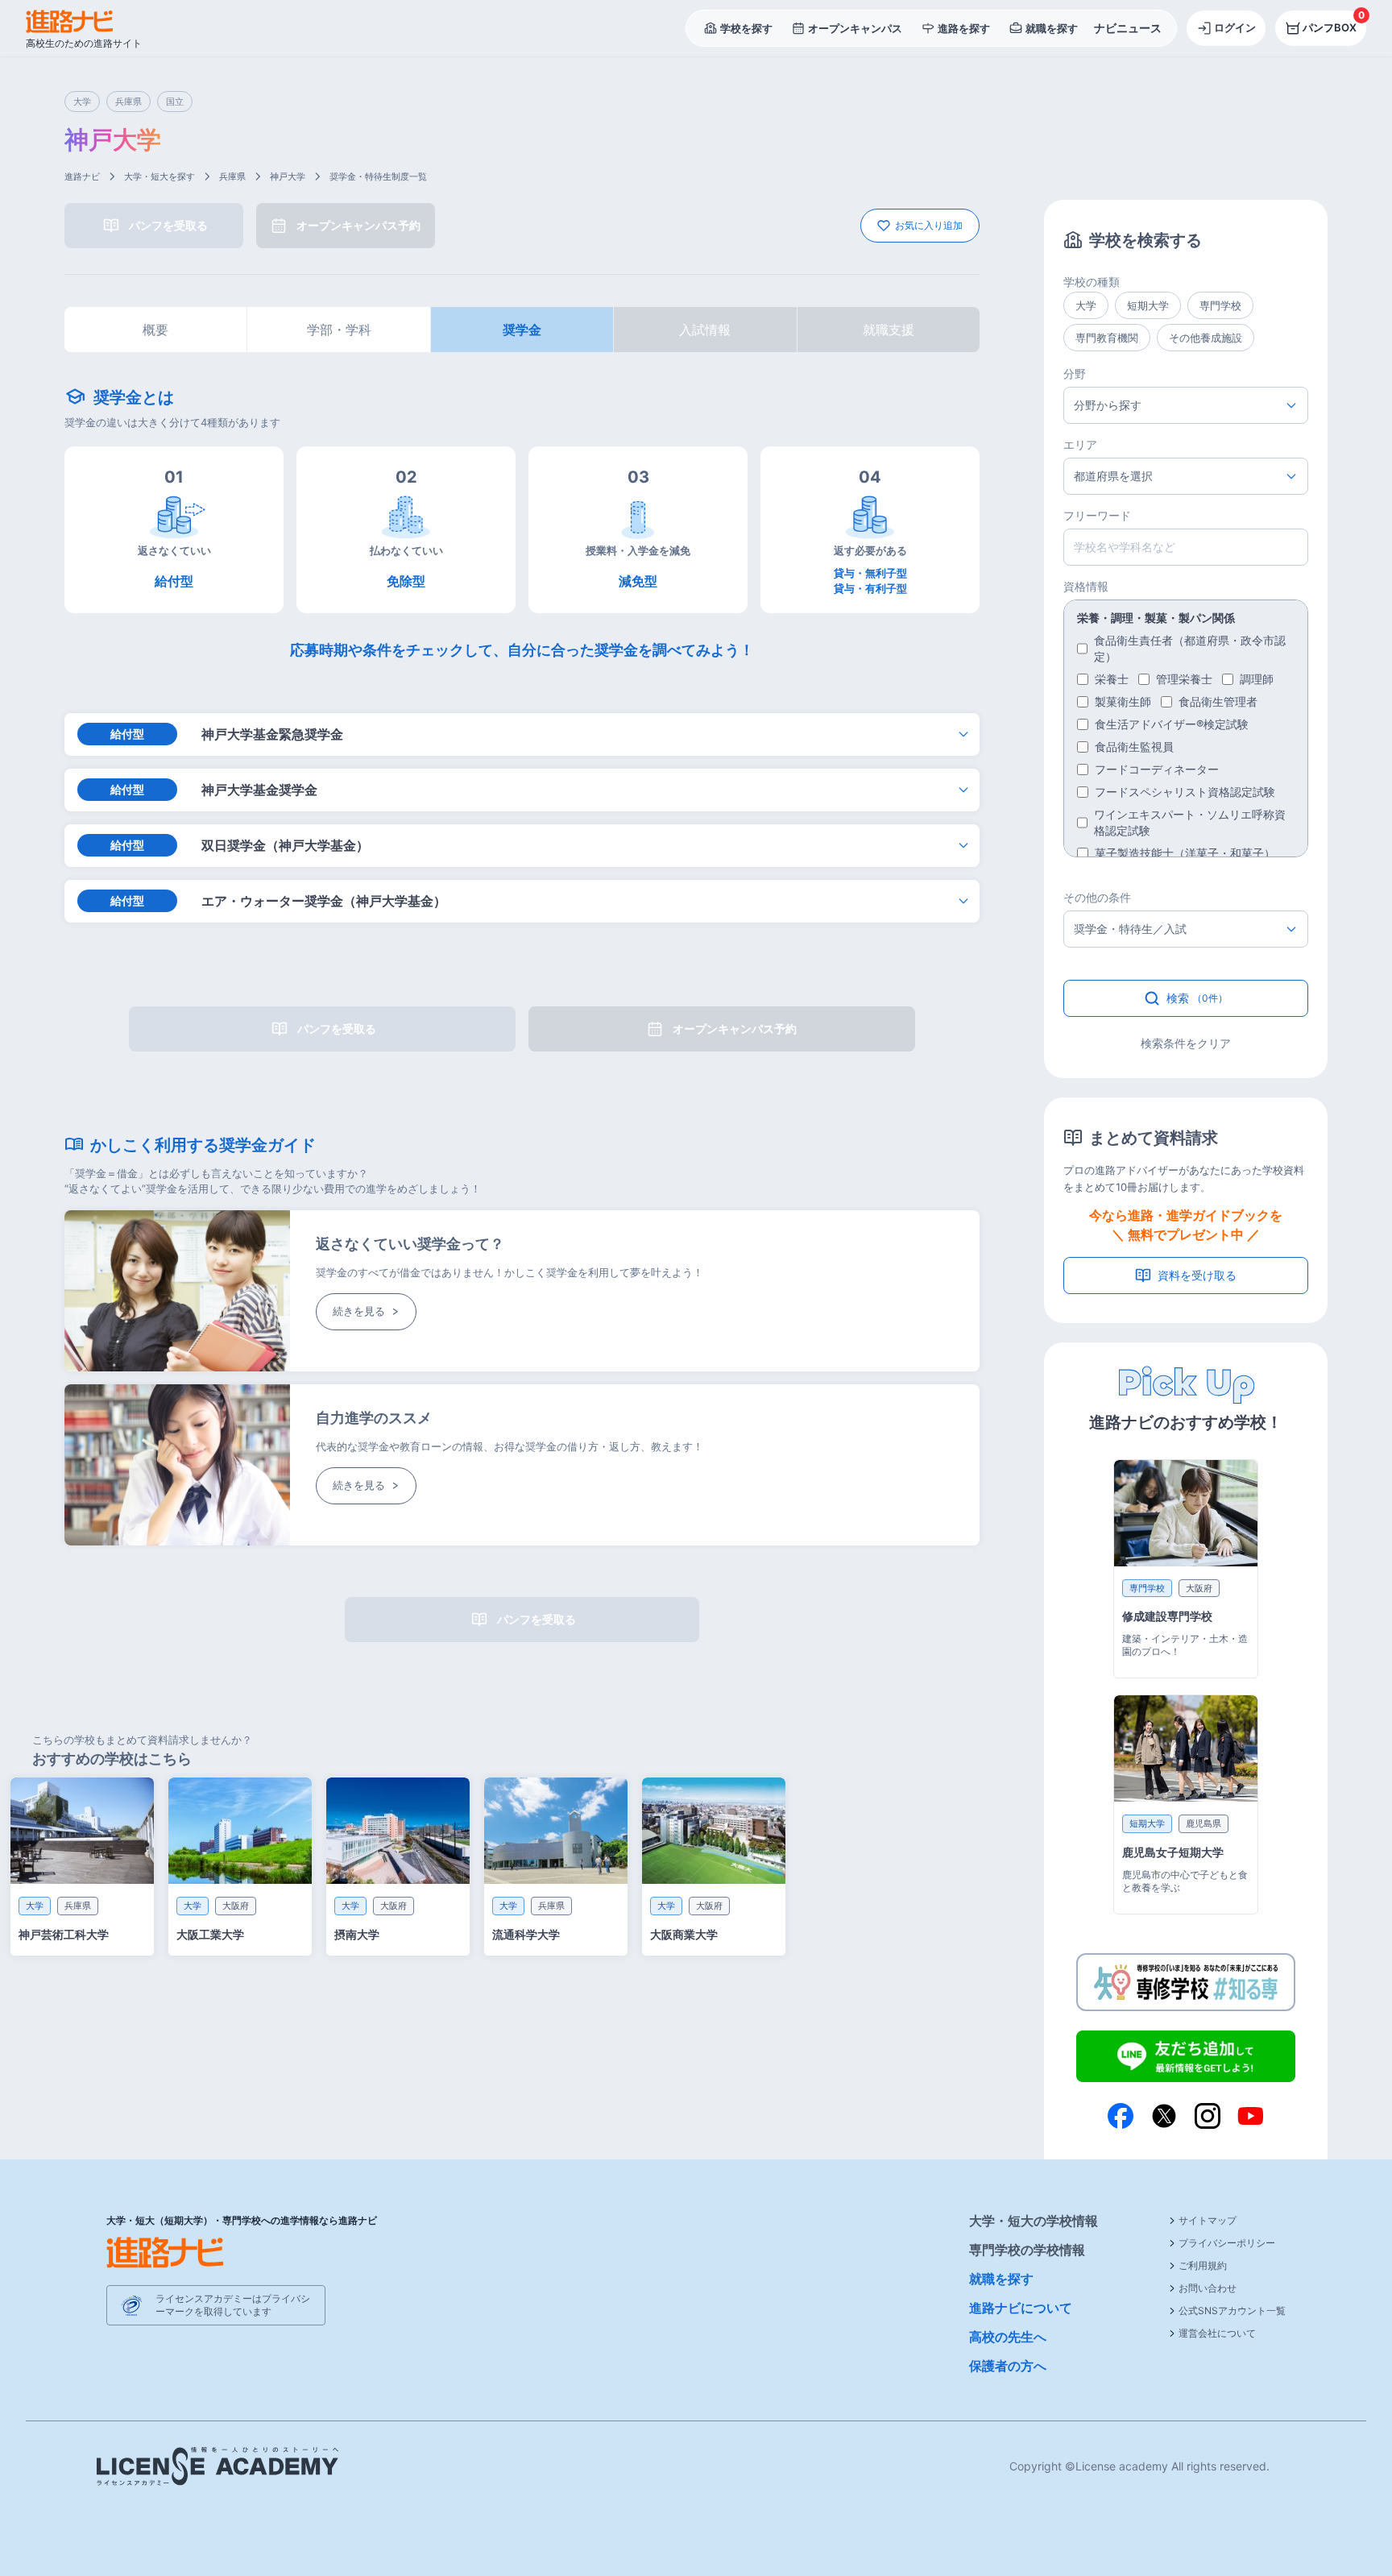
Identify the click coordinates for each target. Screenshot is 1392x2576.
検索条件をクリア (1186, 1043)
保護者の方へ (1008, 2366)
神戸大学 (288, 176)
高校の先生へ (1008, 2337)
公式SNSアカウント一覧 (1232, 2311)
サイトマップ (1208, 2220)
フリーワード (1097, 515)
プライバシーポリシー (1227, 2243)
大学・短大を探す (159, 176)
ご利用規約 (1203, 2265)
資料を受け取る (1197, 1275)
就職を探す (1001, 2279)
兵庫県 (232, 176)
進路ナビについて (1021, 2308)
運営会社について (1217, 2333)
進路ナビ (82, 176)
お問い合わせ (1208, 2288)
